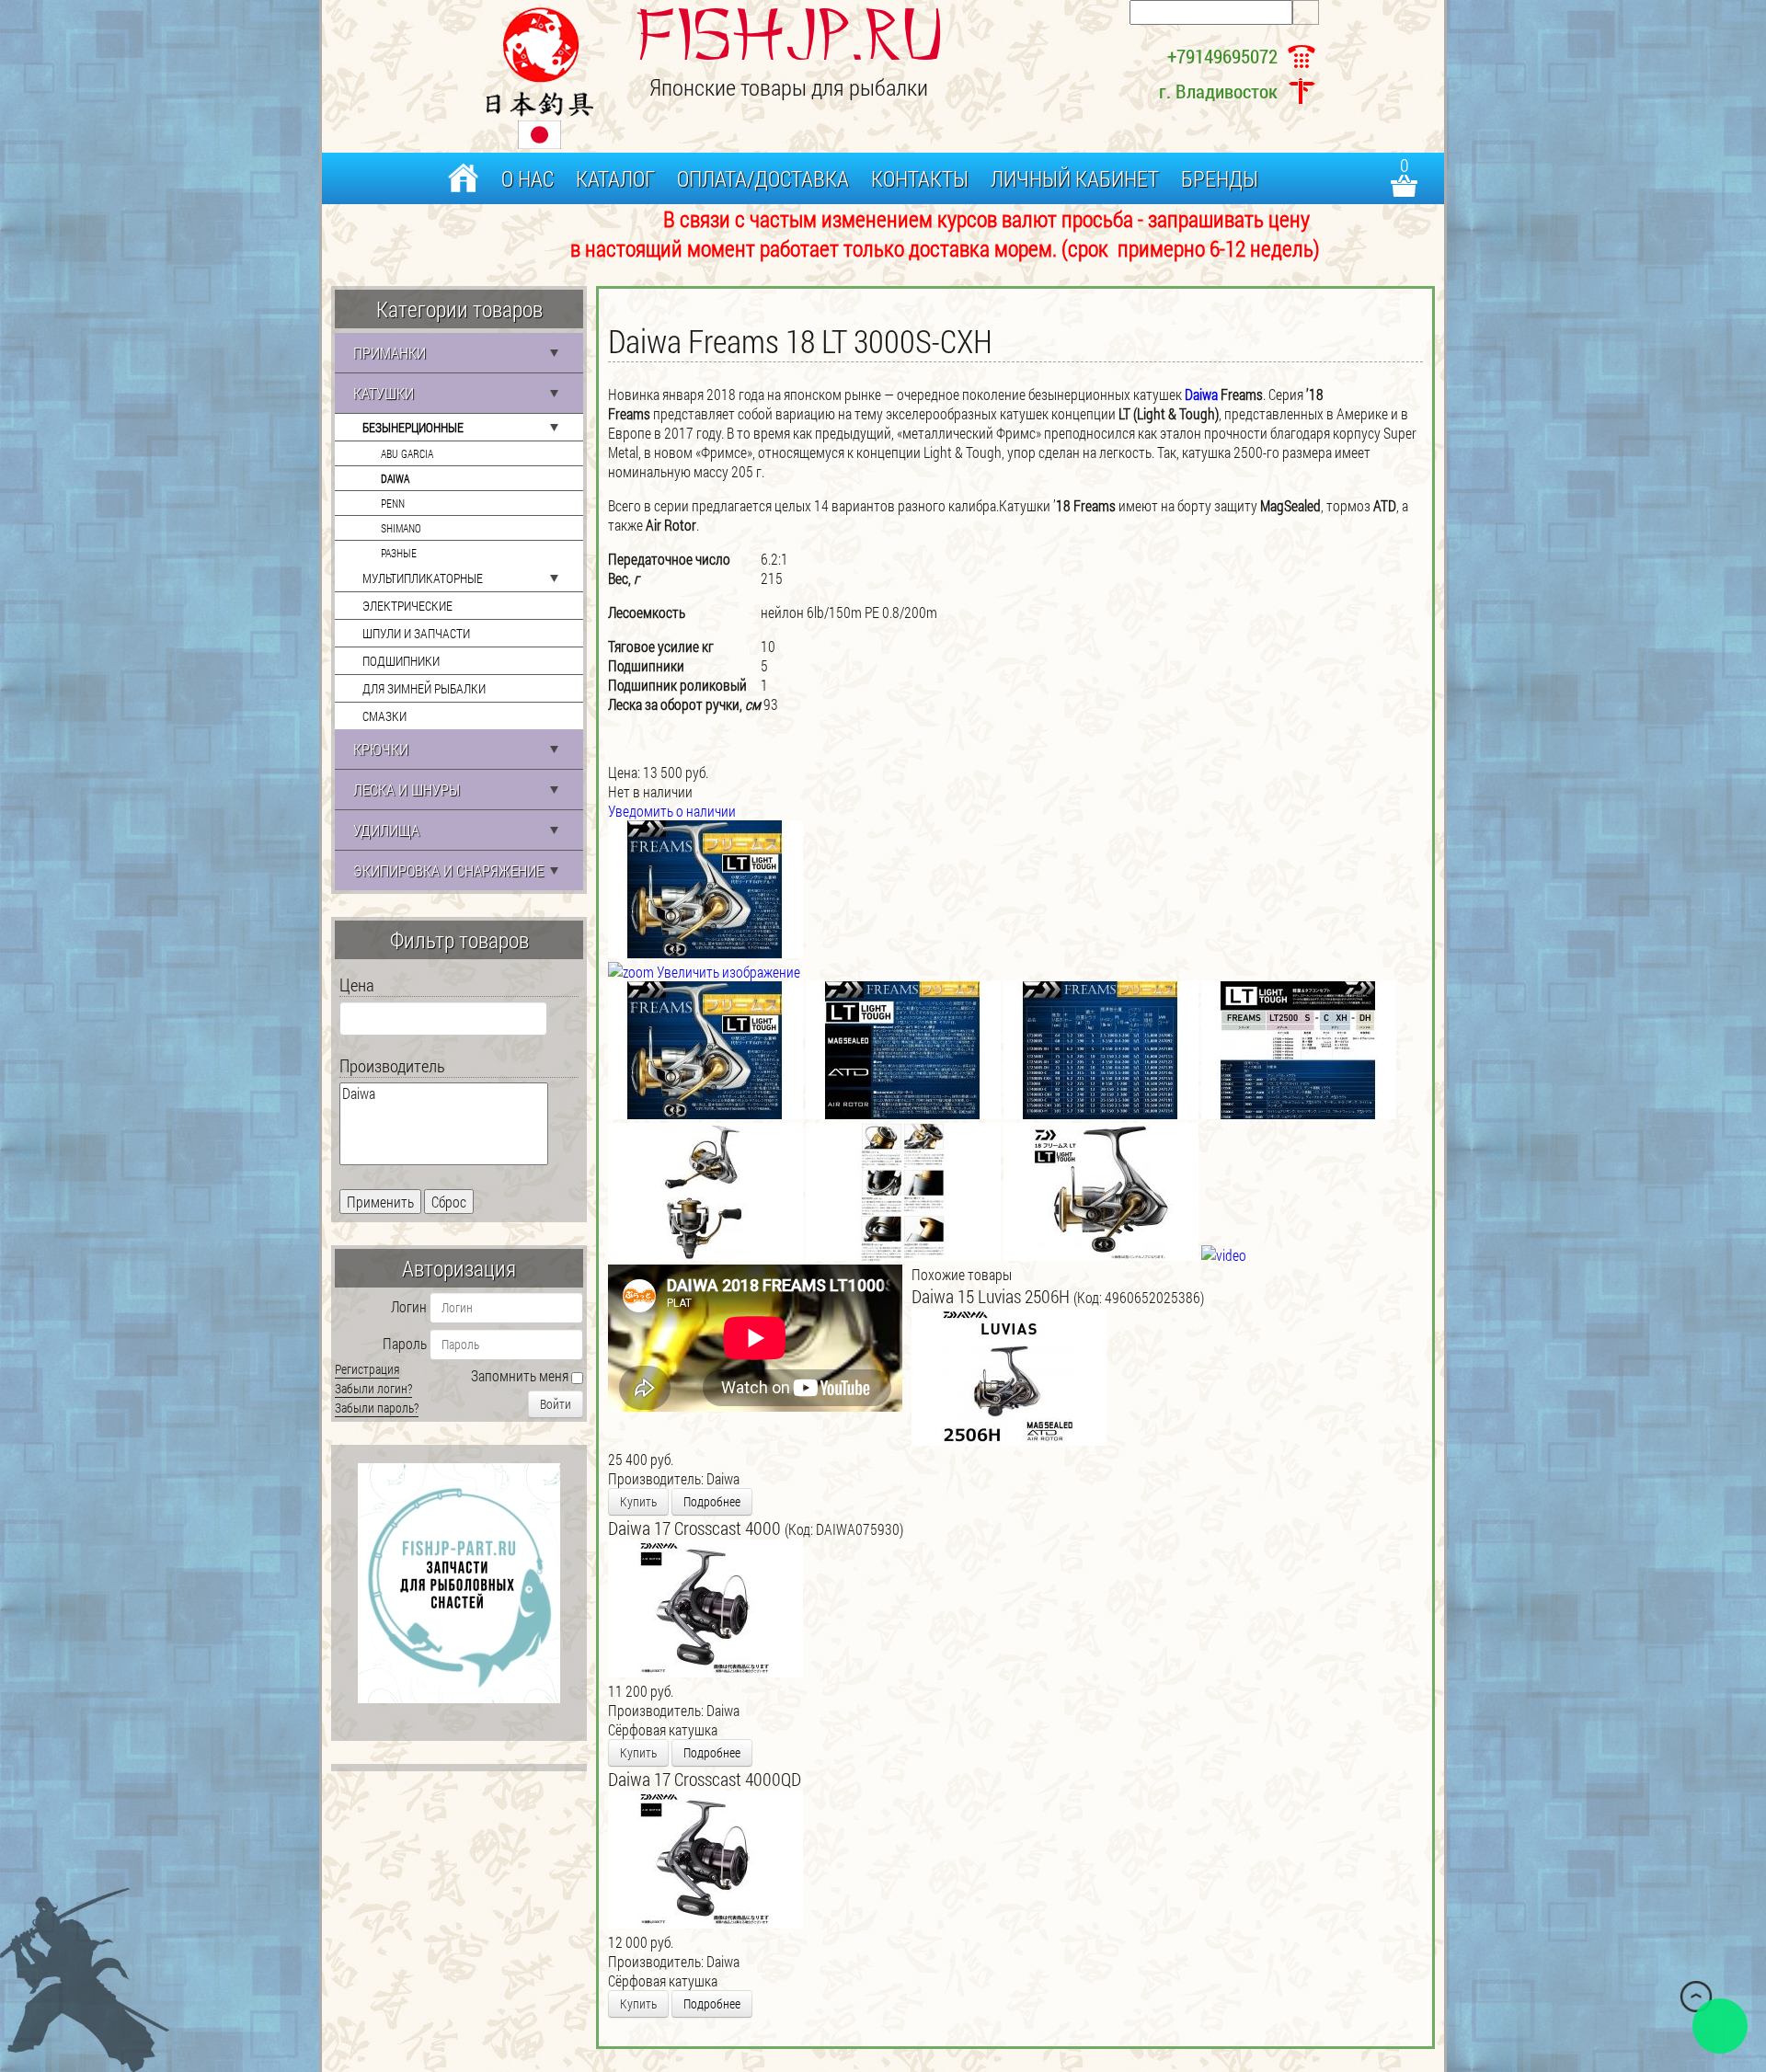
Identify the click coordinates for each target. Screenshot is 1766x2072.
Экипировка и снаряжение (448, 870)
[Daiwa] (444, 1093)
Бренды (1220, 178)
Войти (556, 1404)
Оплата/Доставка (763, 178)
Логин (409, 1306)
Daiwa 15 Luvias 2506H (992, 1296)
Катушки (384, 393)
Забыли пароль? (377, 1408)
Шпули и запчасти (416, 633)
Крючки (381, 749)
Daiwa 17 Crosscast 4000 (696, 1528)
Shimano (401, 528)
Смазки (384, 716)
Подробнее (712, 1501)
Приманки (390, 353)
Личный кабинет (1075, 178)
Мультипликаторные (423, 578)
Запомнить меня (520, 1375)
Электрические (407, 606)
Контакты (920, 178)
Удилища (386, 830)
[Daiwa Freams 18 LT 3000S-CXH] (705, 1050)
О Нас (528, 178)
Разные (399, 553)
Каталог (615, 178)
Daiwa (395, 478)
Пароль (405, 1343)
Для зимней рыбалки (424, 688)
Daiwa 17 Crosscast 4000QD (705, 1779)
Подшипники (401, 661)
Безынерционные (413, 427)
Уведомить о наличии (672, 811)
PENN (393, 503)
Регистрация (367, 1369)
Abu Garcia (407, 453)
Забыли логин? (373, 1388)
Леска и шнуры (407, 790)
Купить (638, 1501)
